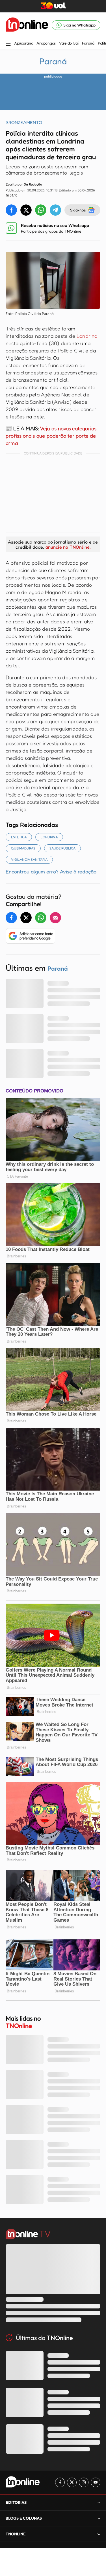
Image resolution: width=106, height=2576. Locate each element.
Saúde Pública (62, 848)
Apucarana (24, 43)
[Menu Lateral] (8, 44)
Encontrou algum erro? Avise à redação (51, 871)
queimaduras (23, 848)
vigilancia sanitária (29, 859)
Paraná (88, 43)
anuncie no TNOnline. (68, 547)
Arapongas (46, 43)
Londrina (87, 336)
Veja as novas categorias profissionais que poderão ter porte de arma (51, 436)
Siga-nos (78, 210)
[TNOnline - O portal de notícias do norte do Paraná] (27, 25)
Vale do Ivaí (69, 43)
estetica (19, 837)
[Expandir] (99, 2534)
